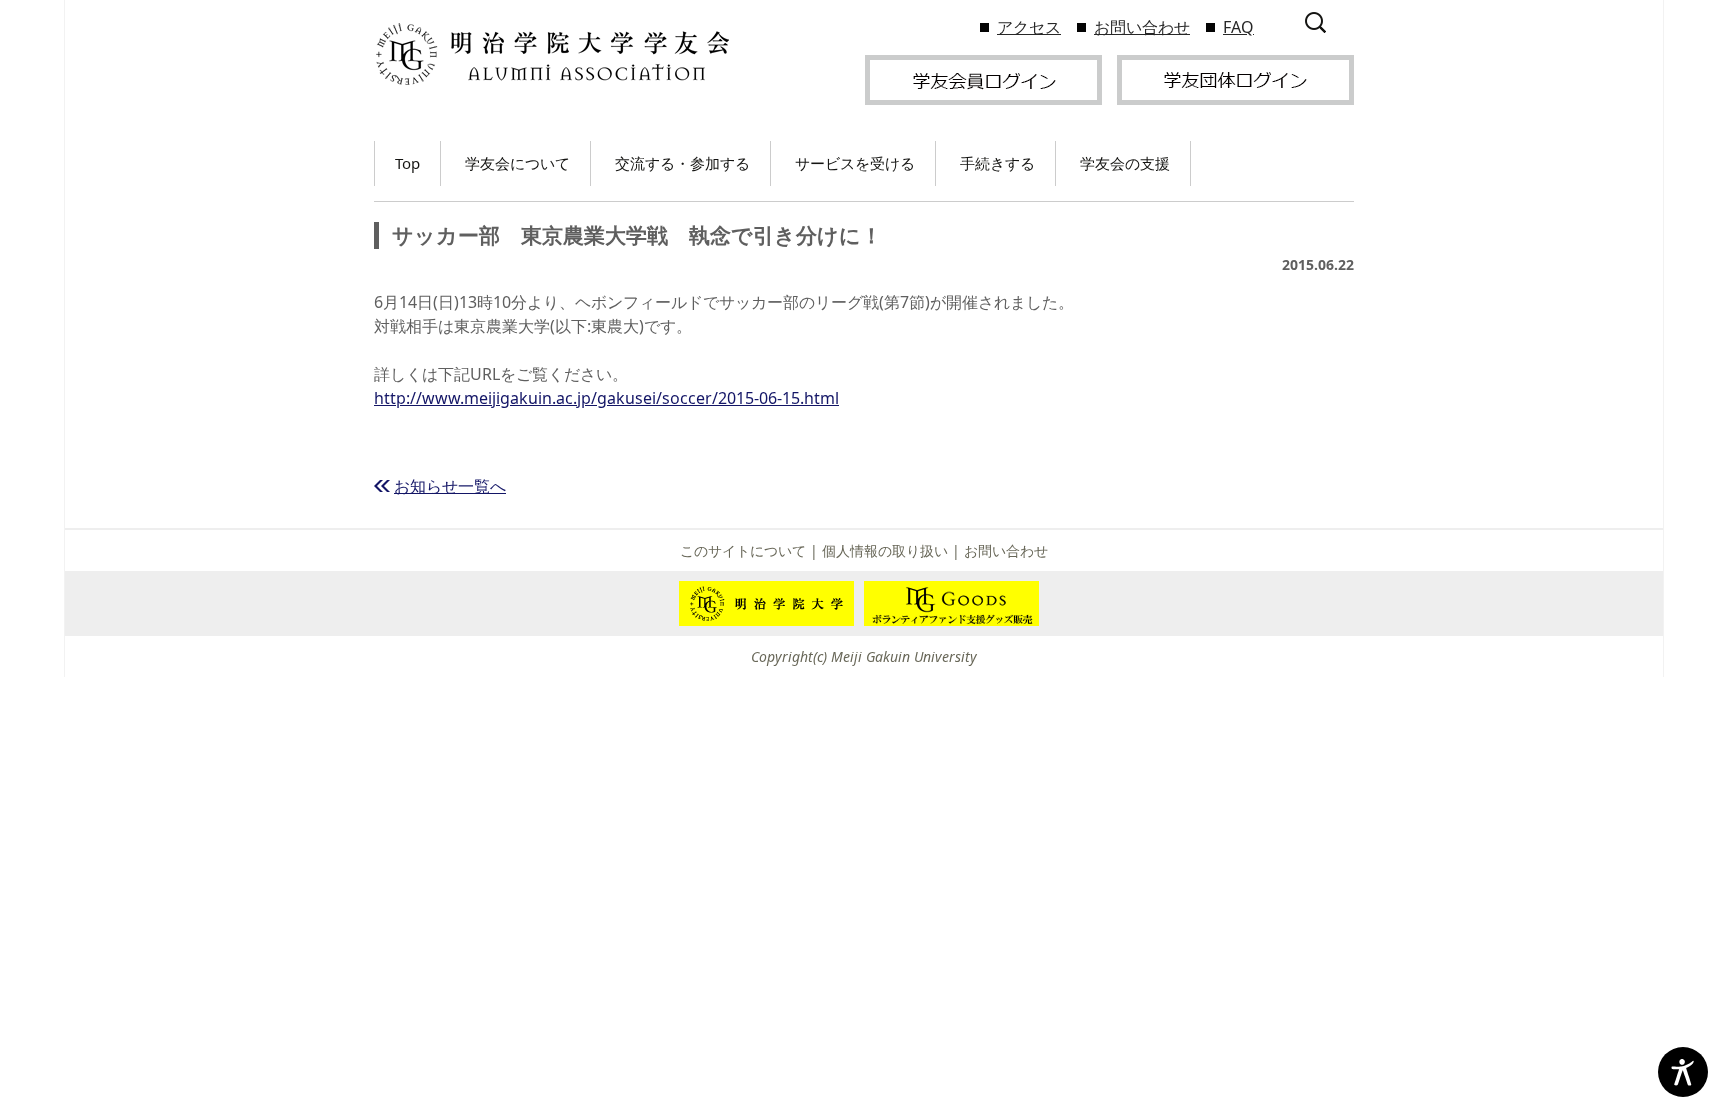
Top (407, 163)
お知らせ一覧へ (450, 486)
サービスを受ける (855, 163)
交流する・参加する (682, 163)
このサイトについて (743, 550)
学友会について (517, 163)
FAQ (1238, 27)
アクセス (1029, 27)
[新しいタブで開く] (983, 78)
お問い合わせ (1142, 27)
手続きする (997, 163)
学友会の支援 (1125, 163)
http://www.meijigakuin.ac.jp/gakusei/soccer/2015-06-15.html (606, 398)
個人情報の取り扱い (885, 550)
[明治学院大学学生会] (551, 54)
